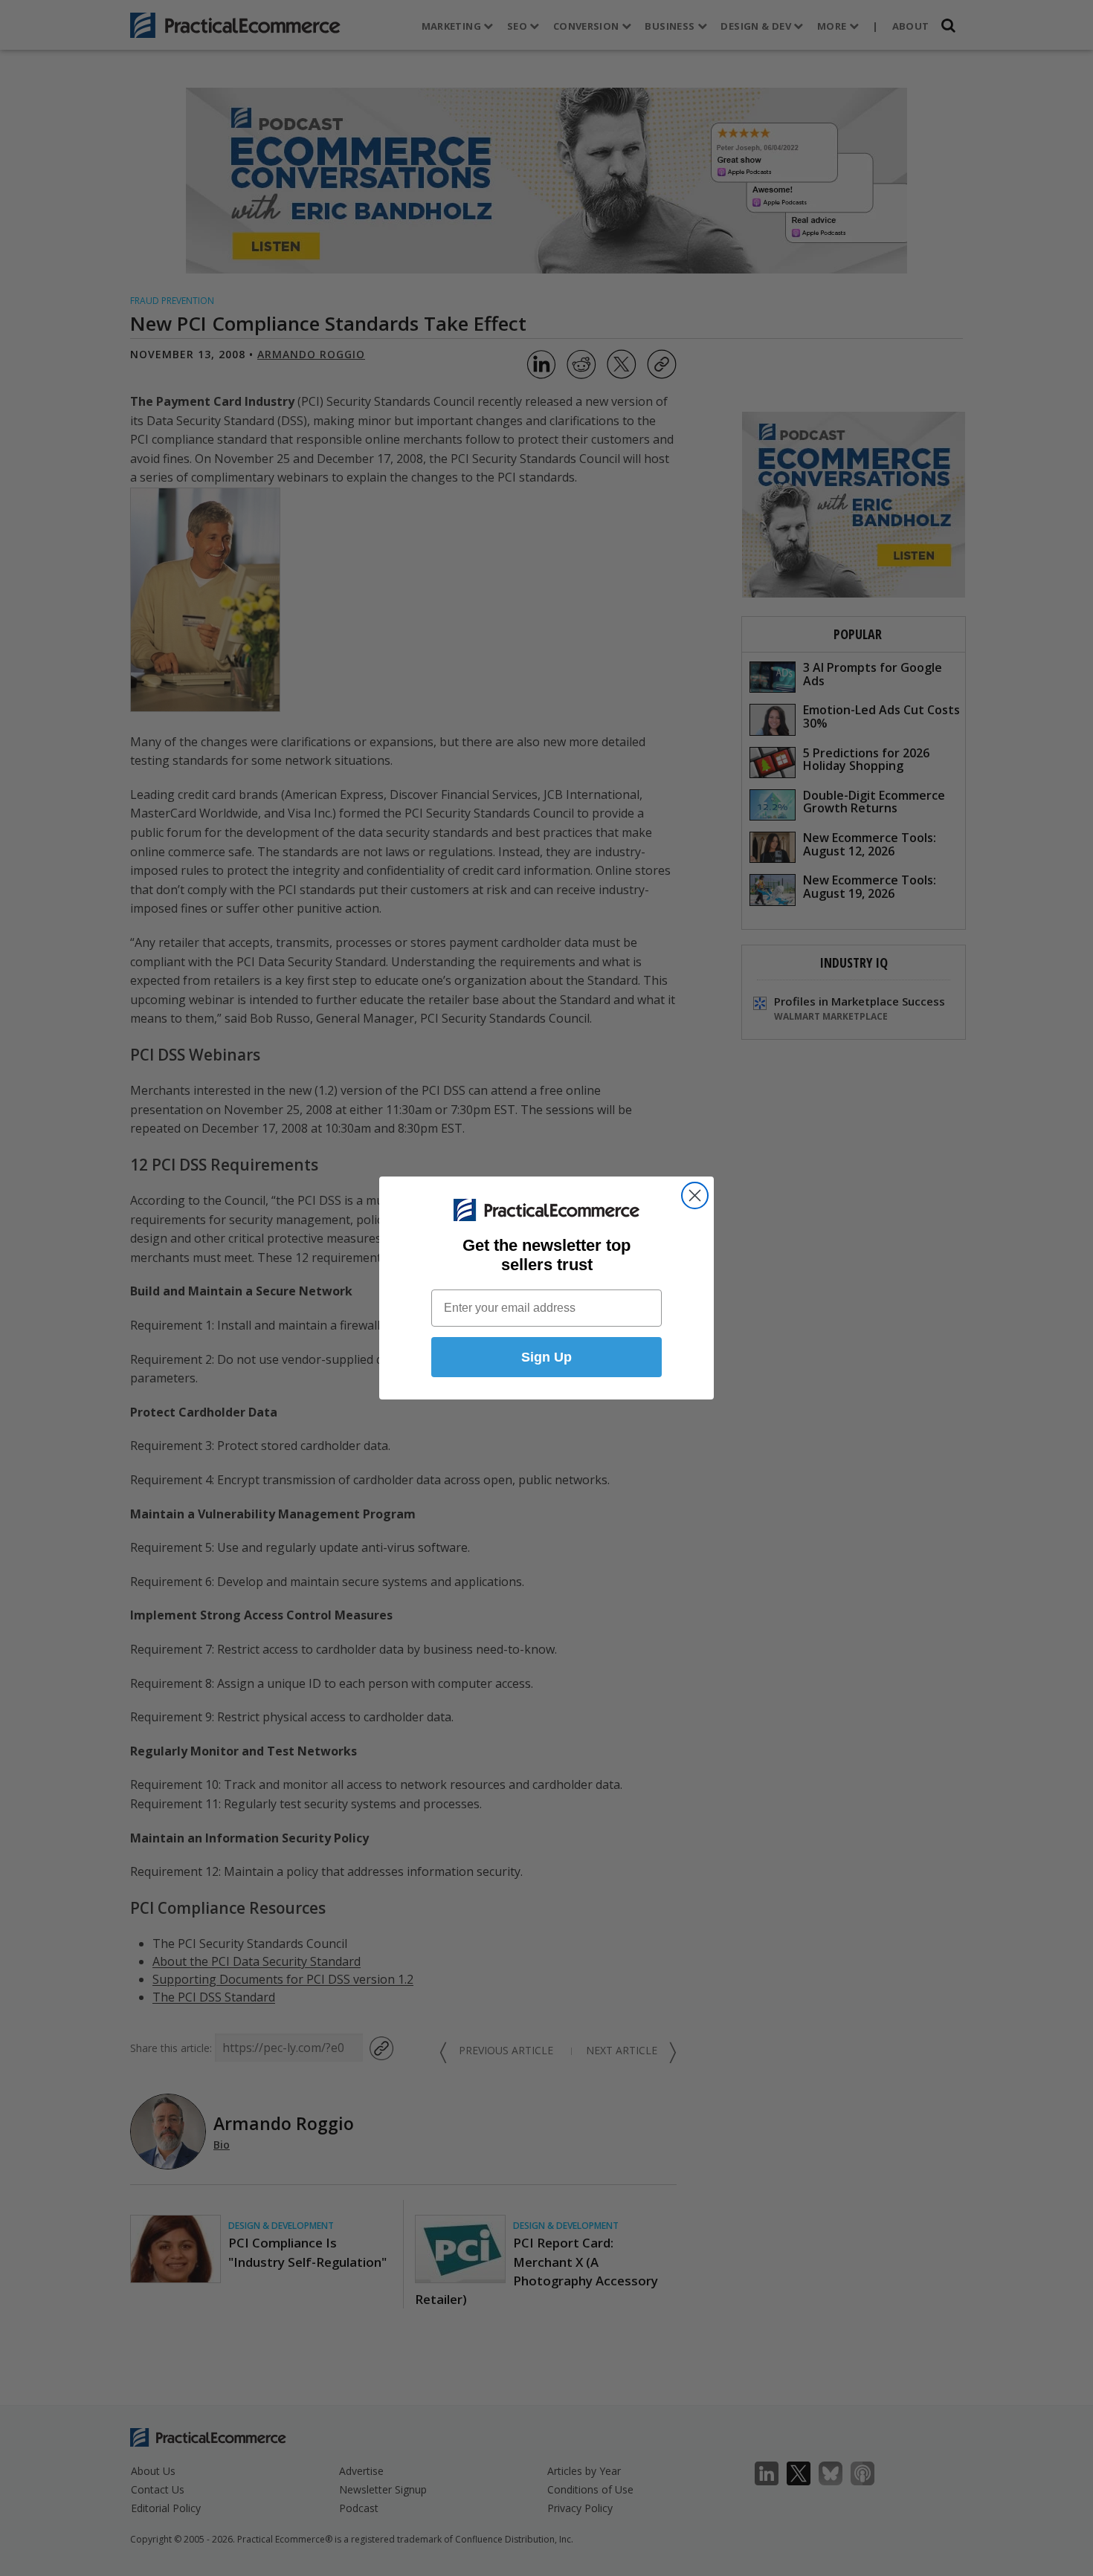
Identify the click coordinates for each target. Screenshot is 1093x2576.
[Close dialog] (695, 1195)
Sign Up (546, 1357)
